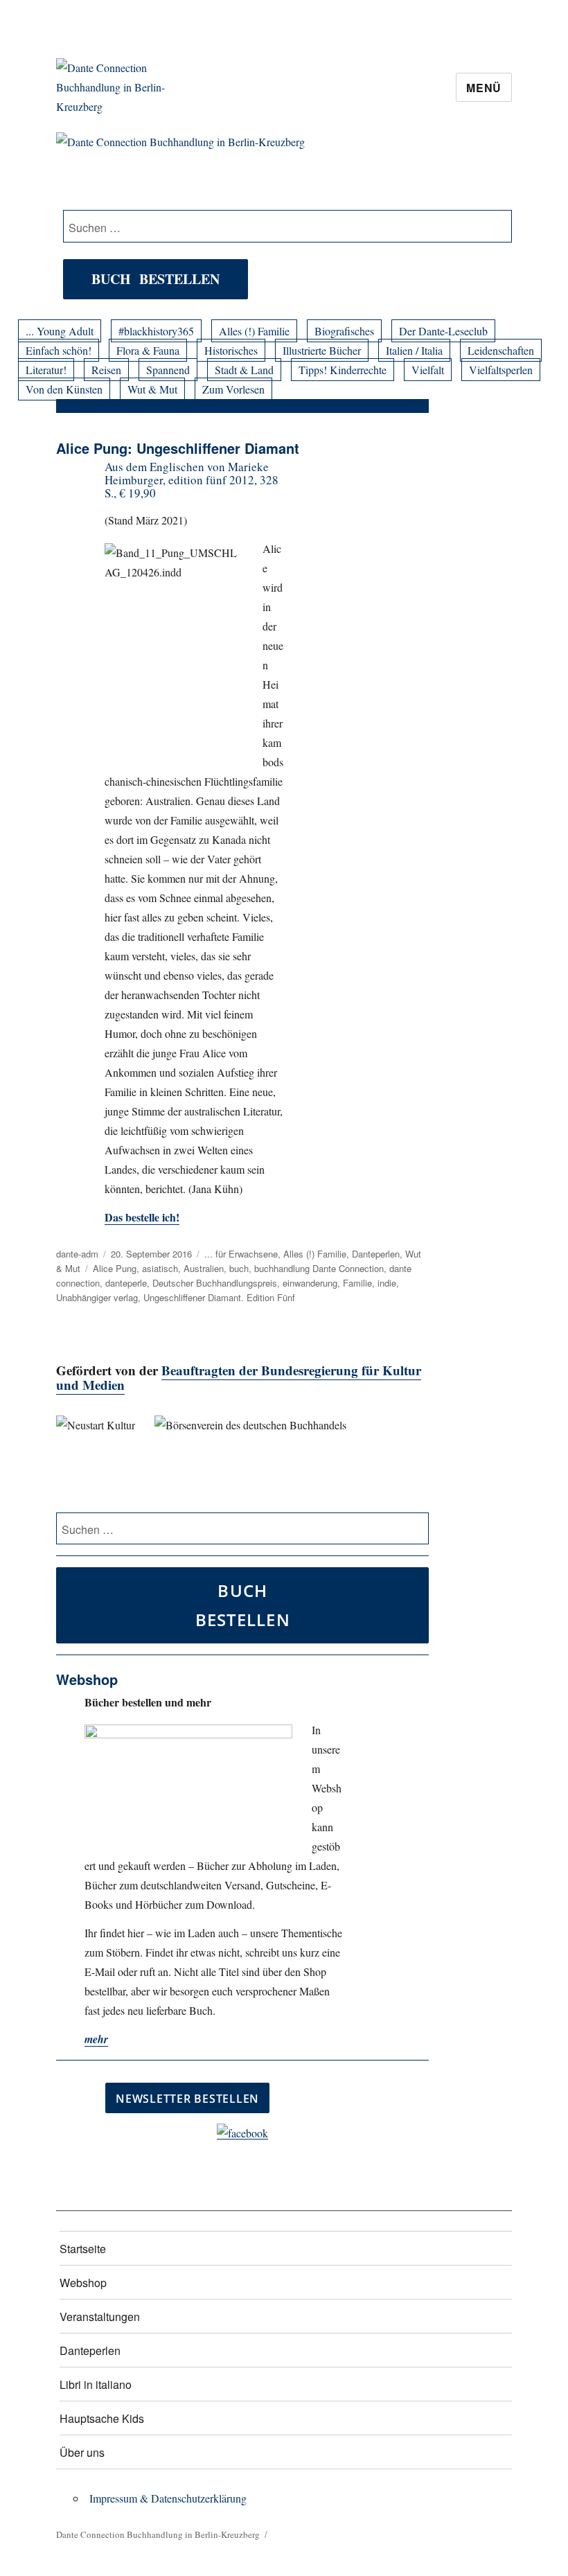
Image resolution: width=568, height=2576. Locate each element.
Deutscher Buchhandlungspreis (215, 1283)
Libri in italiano (96, 2384)
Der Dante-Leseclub (443, 331)
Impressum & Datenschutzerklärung (168, 2498)
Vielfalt (428, 370)
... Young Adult (60, 331)
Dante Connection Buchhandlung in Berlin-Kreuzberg (158, 2534)
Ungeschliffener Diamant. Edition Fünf (219, 1297)
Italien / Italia (414, 350)
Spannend (168, 370)
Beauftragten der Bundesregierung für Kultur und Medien (239, 1377)
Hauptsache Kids (102, 2418)
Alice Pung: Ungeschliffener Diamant (178, 448)
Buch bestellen (156, 279)
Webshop (83, 2283)
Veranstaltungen (100, 2317)
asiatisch (160, 1268)
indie (387, 1283)
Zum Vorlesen (233, 389)
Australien (204, 1268)
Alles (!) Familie (254, 331)
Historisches (231, 350)
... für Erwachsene (241, 1254)
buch (239, 1268)
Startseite (83, 2249)
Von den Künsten (64, 389)
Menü (484, 88)
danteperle (126, 1283)
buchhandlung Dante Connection (319, 1268)
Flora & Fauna (148, 350)
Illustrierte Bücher (322, 350)
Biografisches (344, 331)
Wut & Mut (152, 389)
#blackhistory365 (156, 331)
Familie (357, 1283)
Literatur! (46, 370)
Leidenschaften (501, 350)
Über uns (82, 2452)
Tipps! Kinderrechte (343, 370)
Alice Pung (115, 1268)
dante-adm (77, 1254)
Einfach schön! (59, 350)
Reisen (106, 370)
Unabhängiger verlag (97, 1297)
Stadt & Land (244, 370)
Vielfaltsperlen (501, 370)
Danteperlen (376, 1254)
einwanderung (310, 1283)
